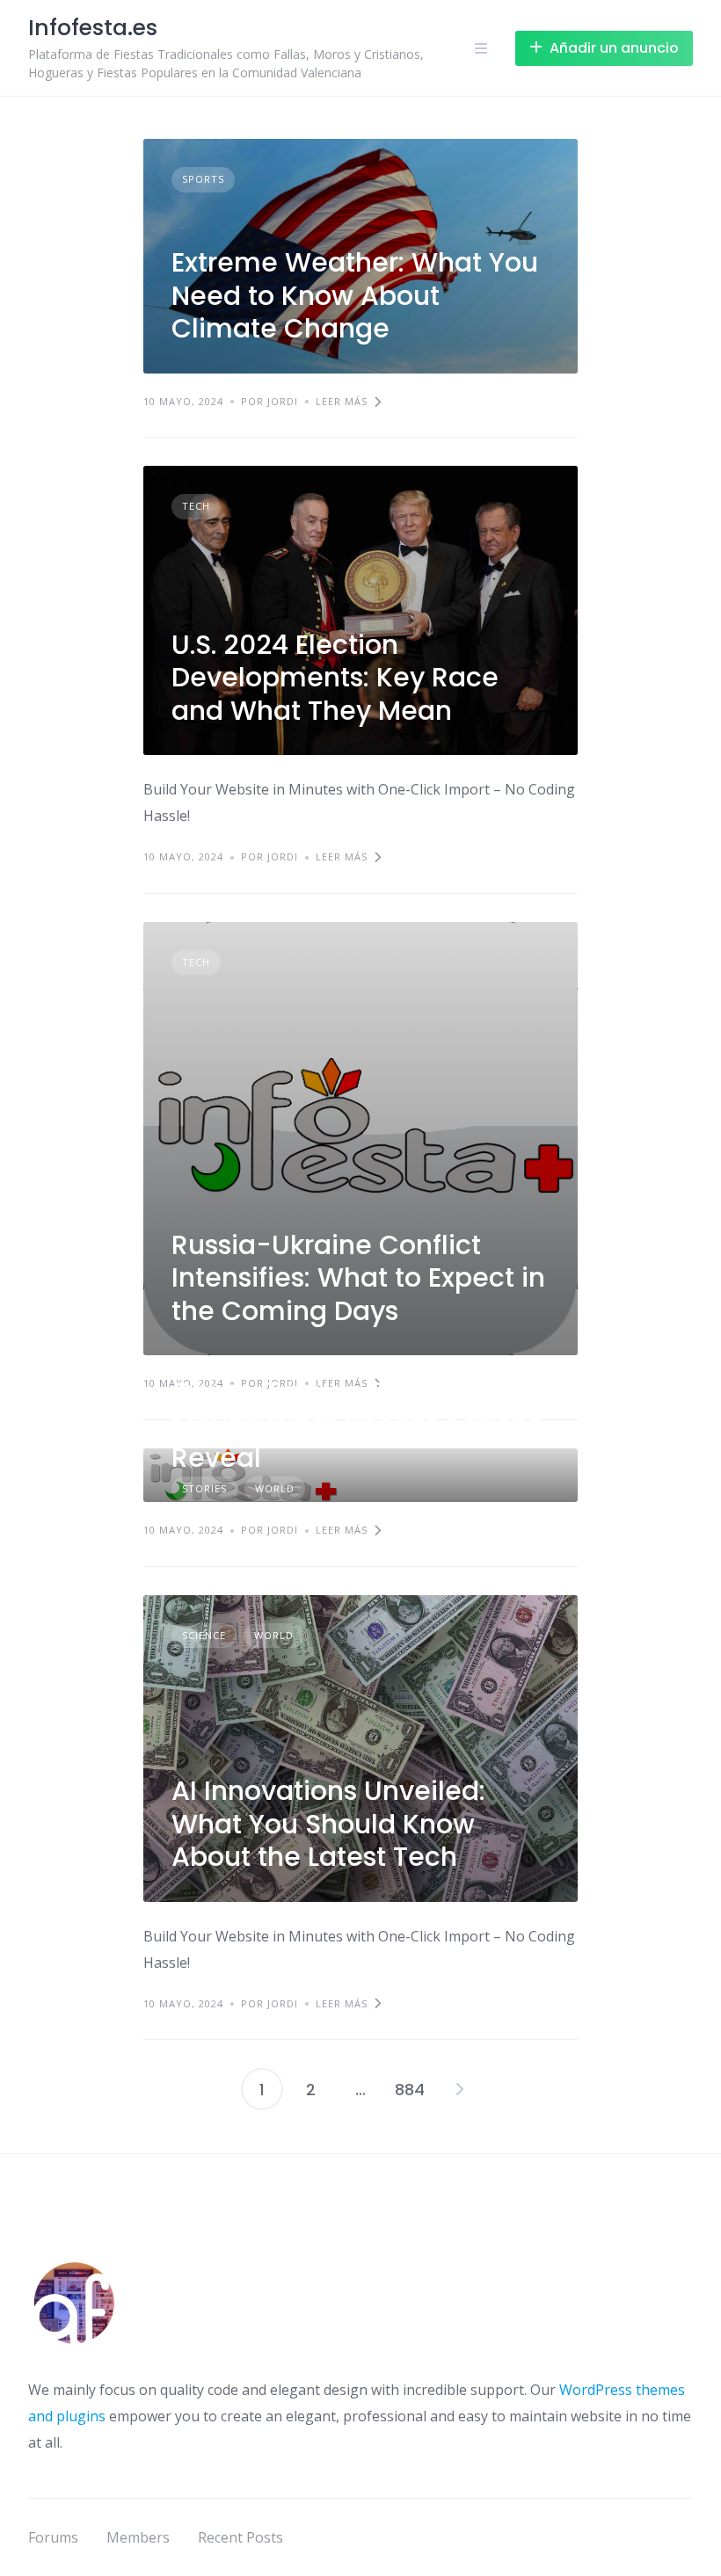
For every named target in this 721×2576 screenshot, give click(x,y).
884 (410, 2090)
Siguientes (459, 2089)
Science (204, 1635)
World (274, 1635)
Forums (53, 2537)
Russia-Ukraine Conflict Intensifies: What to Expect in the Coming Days (358, 1278)
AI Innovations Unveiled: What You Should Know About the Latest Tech (328, 1824)
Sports (203, 179)
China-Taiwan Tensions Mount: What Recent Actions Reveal (357, 1425)
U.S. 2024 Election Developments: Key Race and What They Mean (335, 678)
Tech (196, 506)
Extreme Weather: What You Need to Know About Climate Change (355, 295)
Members (138, 2537)
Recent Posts (240, 2537)
